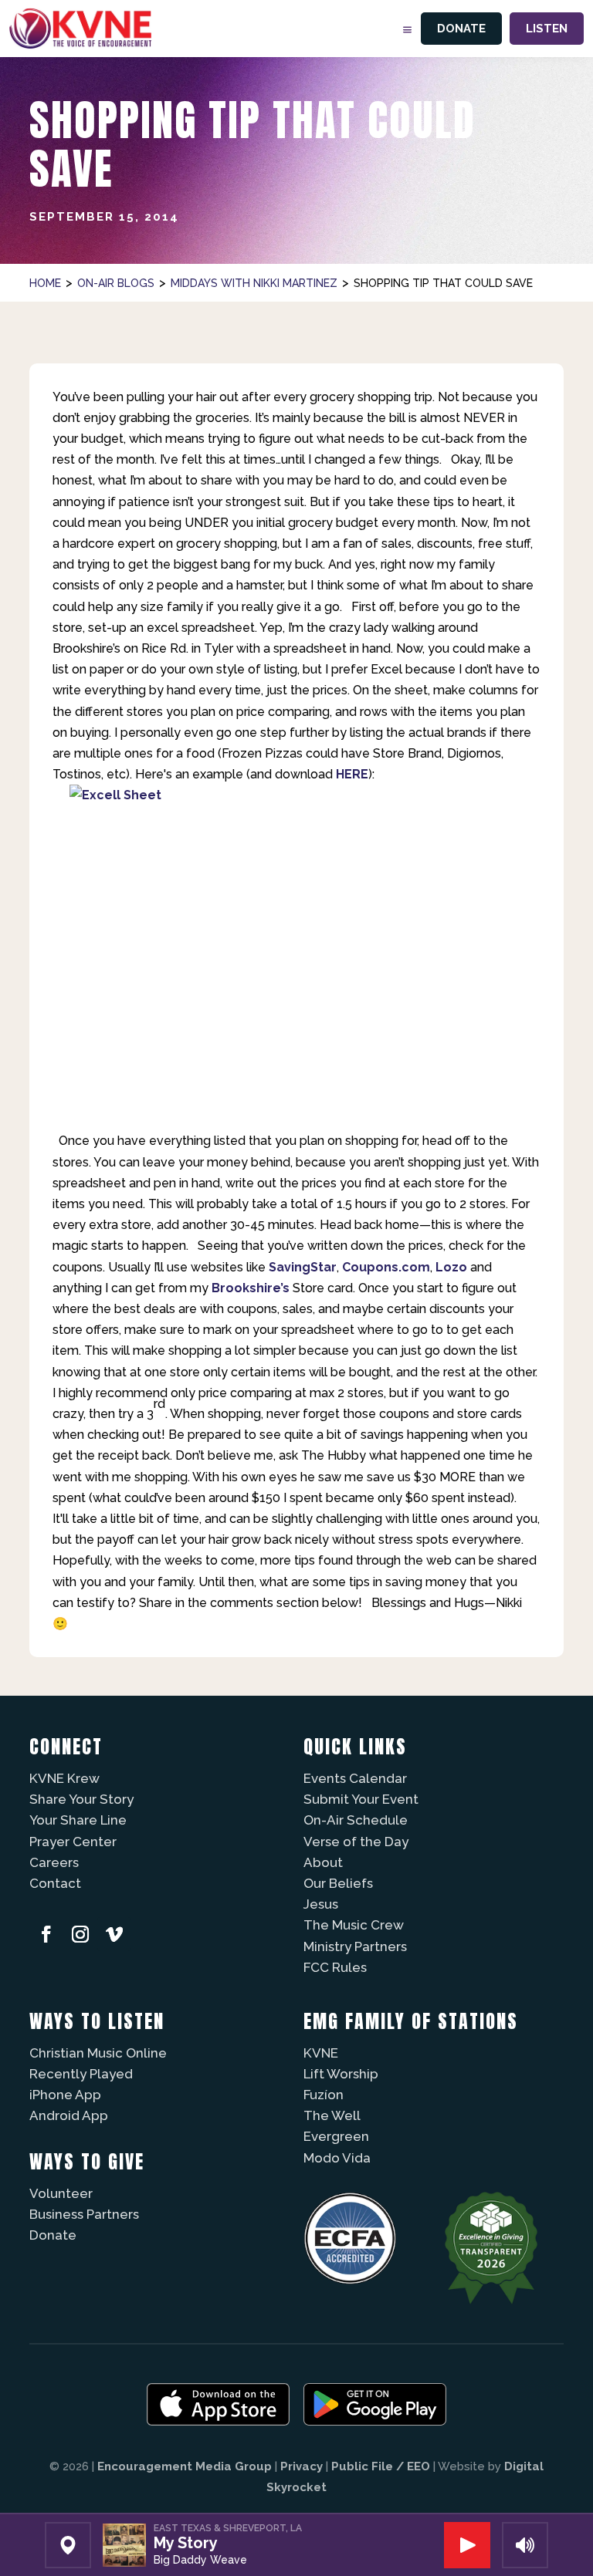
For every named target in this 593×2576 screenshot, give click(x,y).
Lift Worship (341, 2074)
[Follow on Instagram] (80, 1934)
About (323, 1862)
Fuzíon (324, 2095)
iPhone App (65, 2095)
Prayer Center (73, 1842)
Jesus (321, 1904)
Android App (69, 2115)
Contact (55, 1883)
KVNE (321, 2053)
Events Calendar (355, 1778)
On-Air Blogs (116, 283)
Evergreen (336, 2136)
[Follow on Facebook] (46, 1934)
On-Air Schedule (356, 1820)
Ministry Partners (355, 1946)
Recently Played (81, 2074)
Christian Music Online (98, 2053)
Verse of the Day (356, 1842)
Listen (547, 29)
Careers (54, 1862)
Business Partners (84, 2214)
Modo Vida (337, 2158)
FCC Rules (335, 1967)
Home (45, 283)
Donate (461, 29)
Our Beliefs (338, 1883)
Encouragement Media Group (185, 2466)
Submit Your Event (361, 1799)
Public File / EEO (381, 2466)
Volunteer (61, 2193)
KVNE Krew (64, 1778)
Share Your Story (81, 1799)
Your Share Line (78, 1820)
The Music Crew (354, 1925)
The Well (332, 2115)
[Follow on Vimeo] (114, 1934)
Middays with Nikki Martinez (254, 283)
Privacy (302, 2466)
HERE (352, 774)
